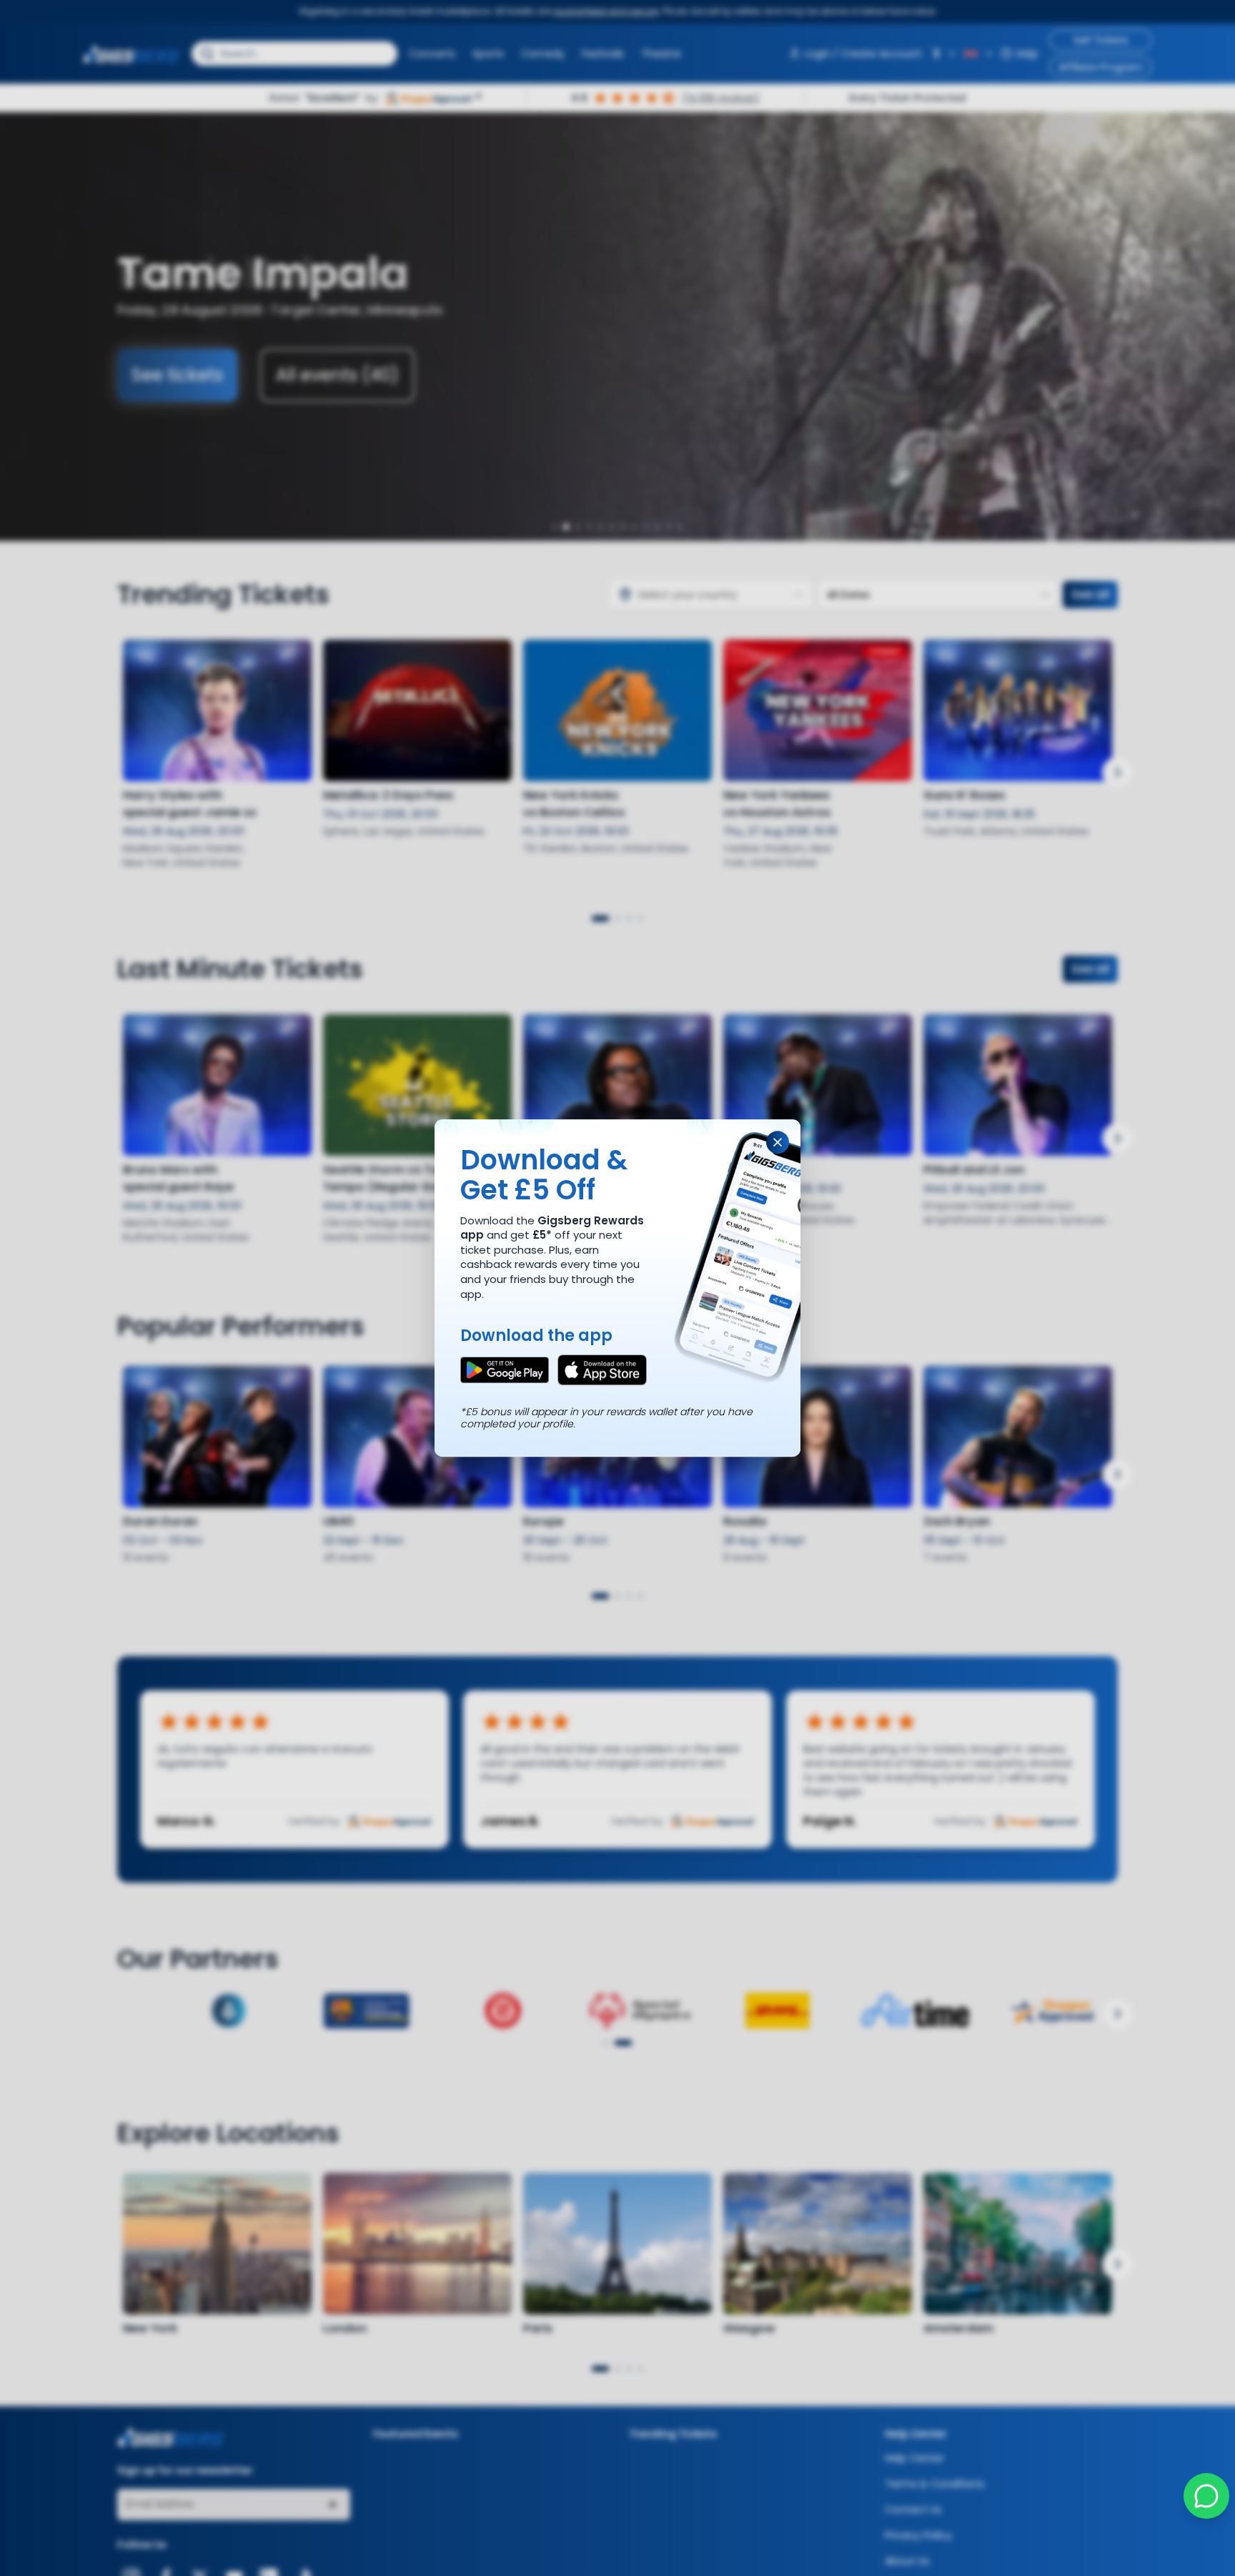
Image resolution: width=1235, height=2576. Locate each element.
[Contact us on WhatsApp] (1206, 2496)
